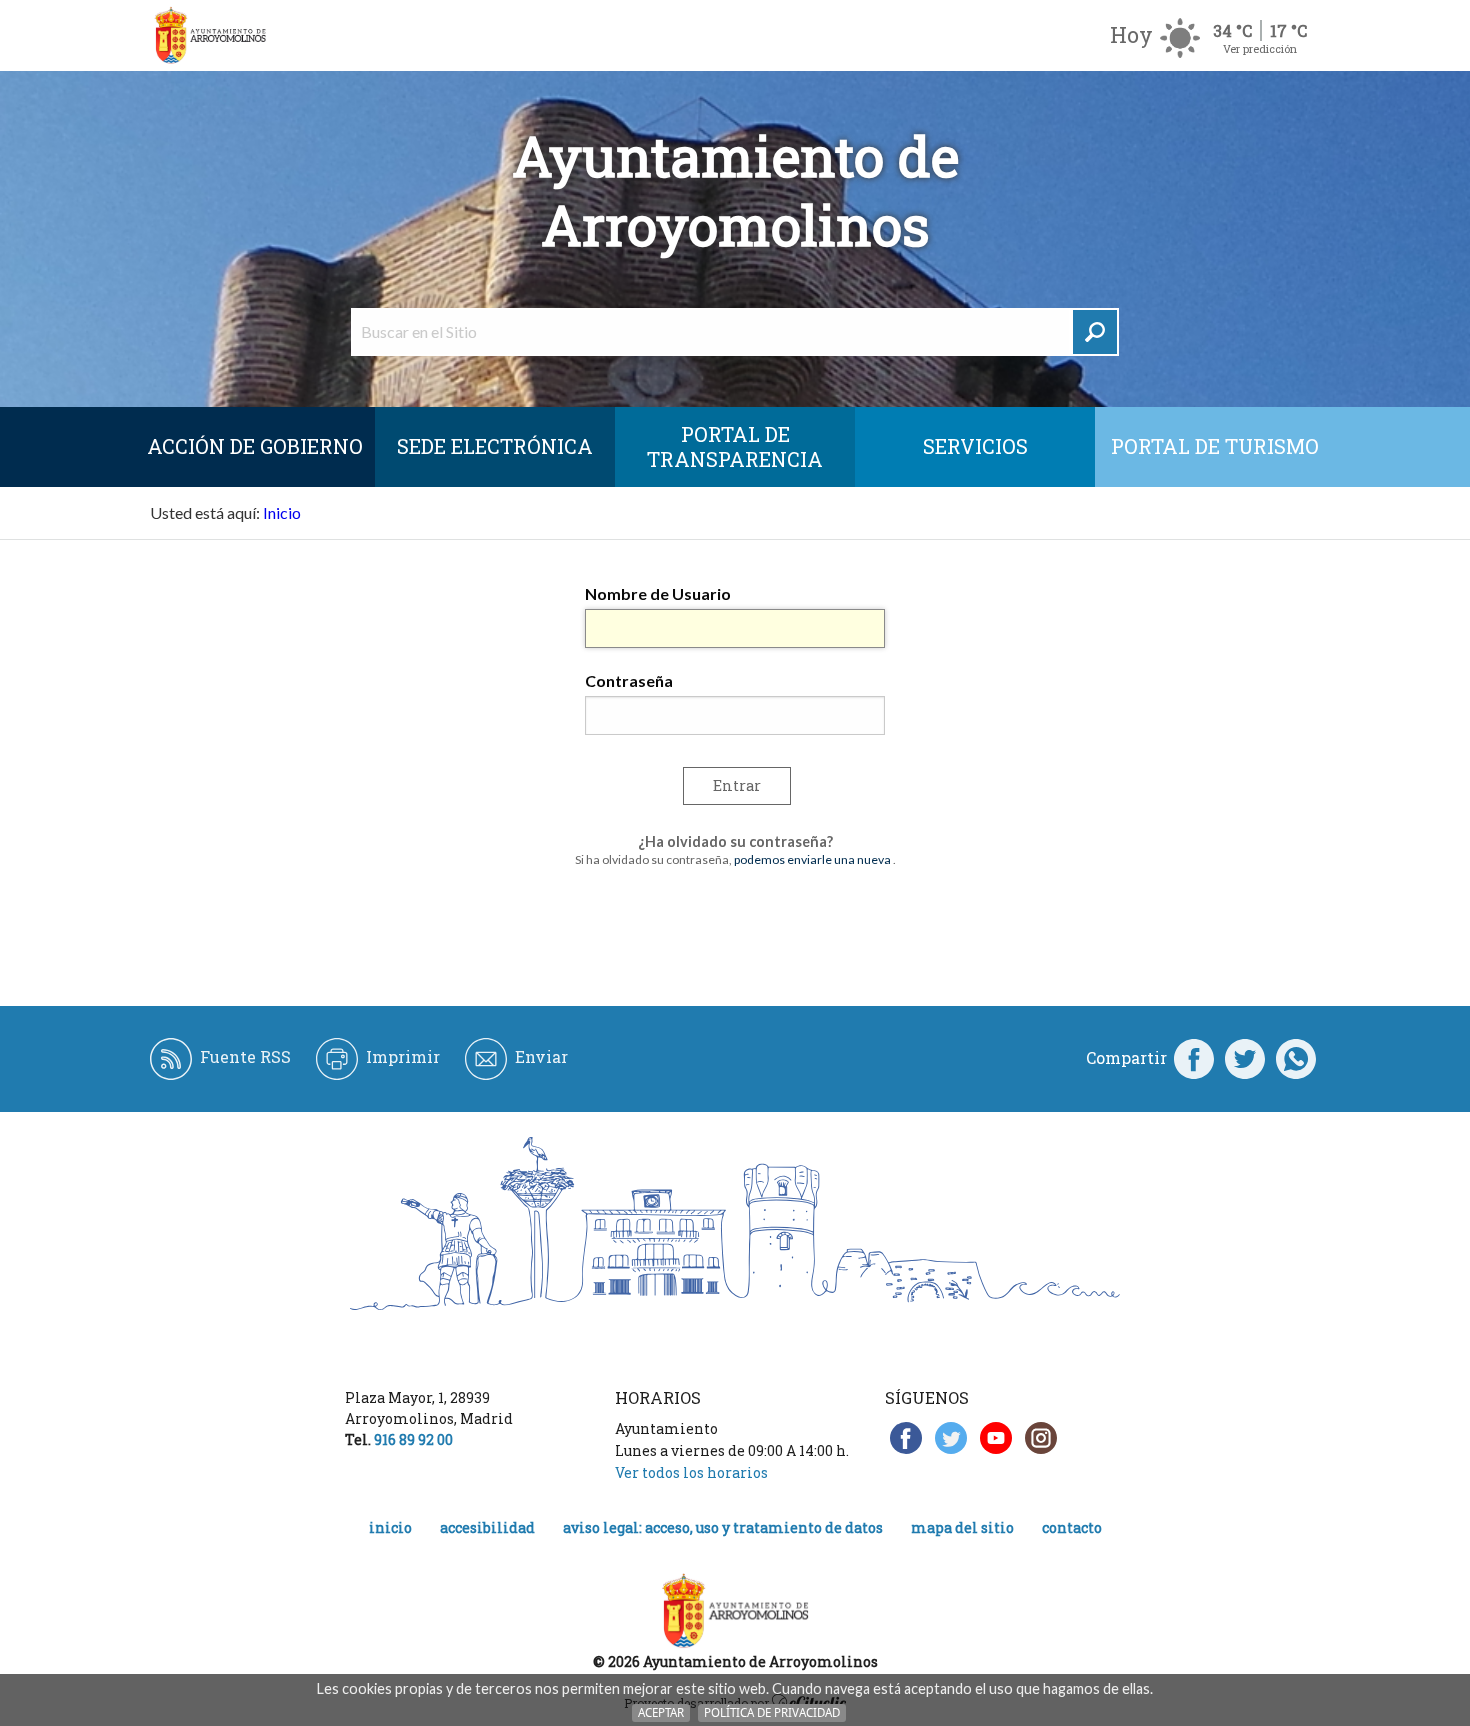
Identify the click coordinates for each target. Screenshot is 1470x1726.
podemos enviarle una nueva (812, 859)
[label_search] (1095, 332)
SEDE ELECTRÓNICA (495, 446)
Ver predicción (1260, 48)
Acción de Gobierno (255, 446)
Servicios (975, 446)
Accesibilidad (487, 1527)
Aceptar (661, 1712)
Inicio (282, 512)
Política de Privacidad (772, 1712)
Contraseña (629, 680)
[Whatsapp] (1296, 1058)
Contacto (1072, 1527)
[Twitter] (1245, 1058)
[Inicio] (210, 35)
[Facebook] (1194, 1058)
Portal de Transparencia (735, 446)
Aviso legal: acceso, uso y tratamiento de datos (723, 1527)
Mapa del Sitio (962, 1527)
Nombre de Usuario (658, 593)
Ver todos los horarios (691, 1472)
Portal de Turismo (1215, 446)
